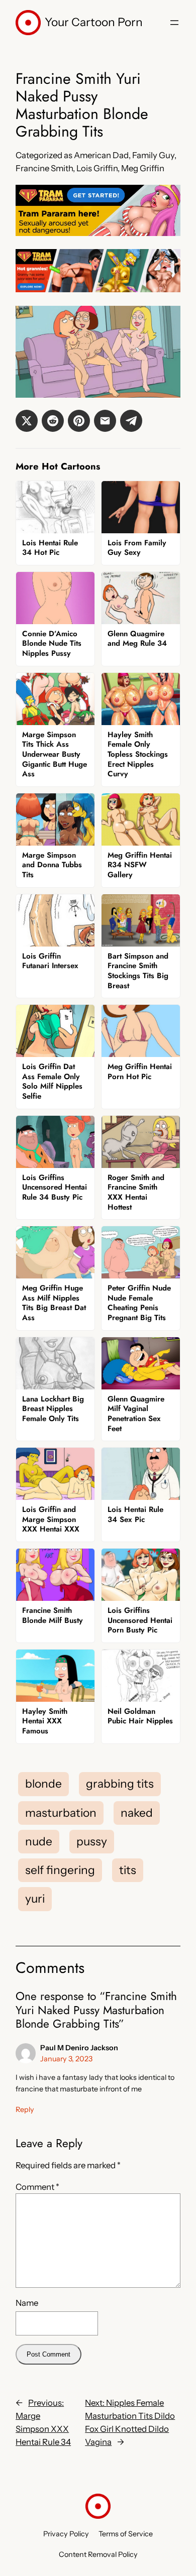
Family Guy (153, 155)
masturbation (61, 1813)
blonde (43, 1784)
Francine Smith (44, 168)
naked (137, 1813)
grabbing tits (120, 1784)
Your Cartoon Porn (94, 22)
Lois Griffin (97, 168)
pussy (92, 1841)
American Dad (101, 155)
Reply (25, 2110)
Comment (37, 2187)
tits (128, 1870)
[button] (27, 421)
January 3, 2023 (66, 2059)
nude (39, 1841)
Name (27, 2303)
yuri (35, 1899)
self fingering (60, 1870)
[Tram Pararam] (98, 233)
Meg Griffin (143, 168)
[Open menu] (174, 23)
